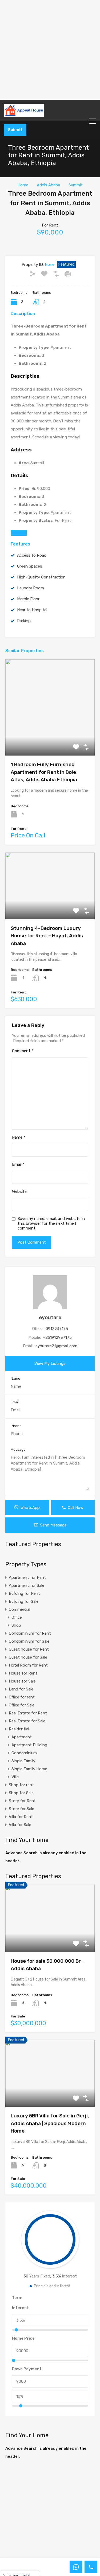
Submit (15, 130)
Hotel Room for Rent (28, 1665)
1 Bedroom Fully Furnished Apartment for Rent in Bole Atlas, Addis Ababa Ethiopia (44, 772)
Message (18, 1449)
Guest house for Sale (28, 1657)
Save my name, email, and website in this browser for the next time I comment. (51, 1223)
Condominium (24, 1753)
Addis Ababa (48, 185)
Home (23, 185)
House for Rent (23, 1673)
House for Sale (22, 1681)
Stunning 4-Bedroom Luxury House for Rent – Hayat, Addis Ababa (47, 936)
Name (19, 1137)
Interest (20, 2308)
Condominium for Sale (29, 1641)
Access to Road (32, 555)
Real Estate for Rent (28, 1713)
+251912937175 (57, 1337)
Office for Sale (22, 1705)
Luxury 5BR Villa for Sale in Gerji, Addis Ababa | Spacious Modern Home (50, 2123)
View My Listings (50, 1363)
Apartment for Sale (27, 1585)
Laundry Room (31, 588)
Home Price (23, 2338)
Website (19, 1191)
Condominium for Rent (30, 1633)
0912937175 (57, 1329)
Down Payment (27, 2369)
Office (17, 1617)
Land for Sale (21, 1689)
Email (18, 1164)
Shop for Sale (21, 1793)
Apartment (22, 1737)
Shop (16, 1625)
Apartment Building (29, 1745)
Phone (16, 1426)
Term (17, 2298)
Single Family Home (29, 1769)
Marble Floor (28, 599)
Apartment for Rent (27, 1578)
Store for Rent (22, 1801)
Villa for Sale (20, 1825)
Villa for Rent (21, 1817)
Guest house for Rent (29, 1649)
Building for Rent (24, 1593)
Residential (19, 1729)
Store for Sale (21, 1809)
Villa (15, 1777)
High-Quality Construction (41, 577)
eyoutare (50, 1317)
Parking (24, 621)
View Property (50, 737)
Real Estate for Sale (27, 1721)
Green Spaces (30, 566)
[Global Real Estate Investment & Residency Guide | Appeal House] (50, 110)
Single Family (23, 1761)
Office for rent (22, 1697)
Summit (76, 185)
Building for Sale (24, 1601)
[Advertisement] (50, 50)
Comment (23, 1051)
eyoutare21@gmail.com (56, 1346)
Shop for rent (21, 1785)
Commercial (19, 1609)
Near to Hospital (32, 610)
